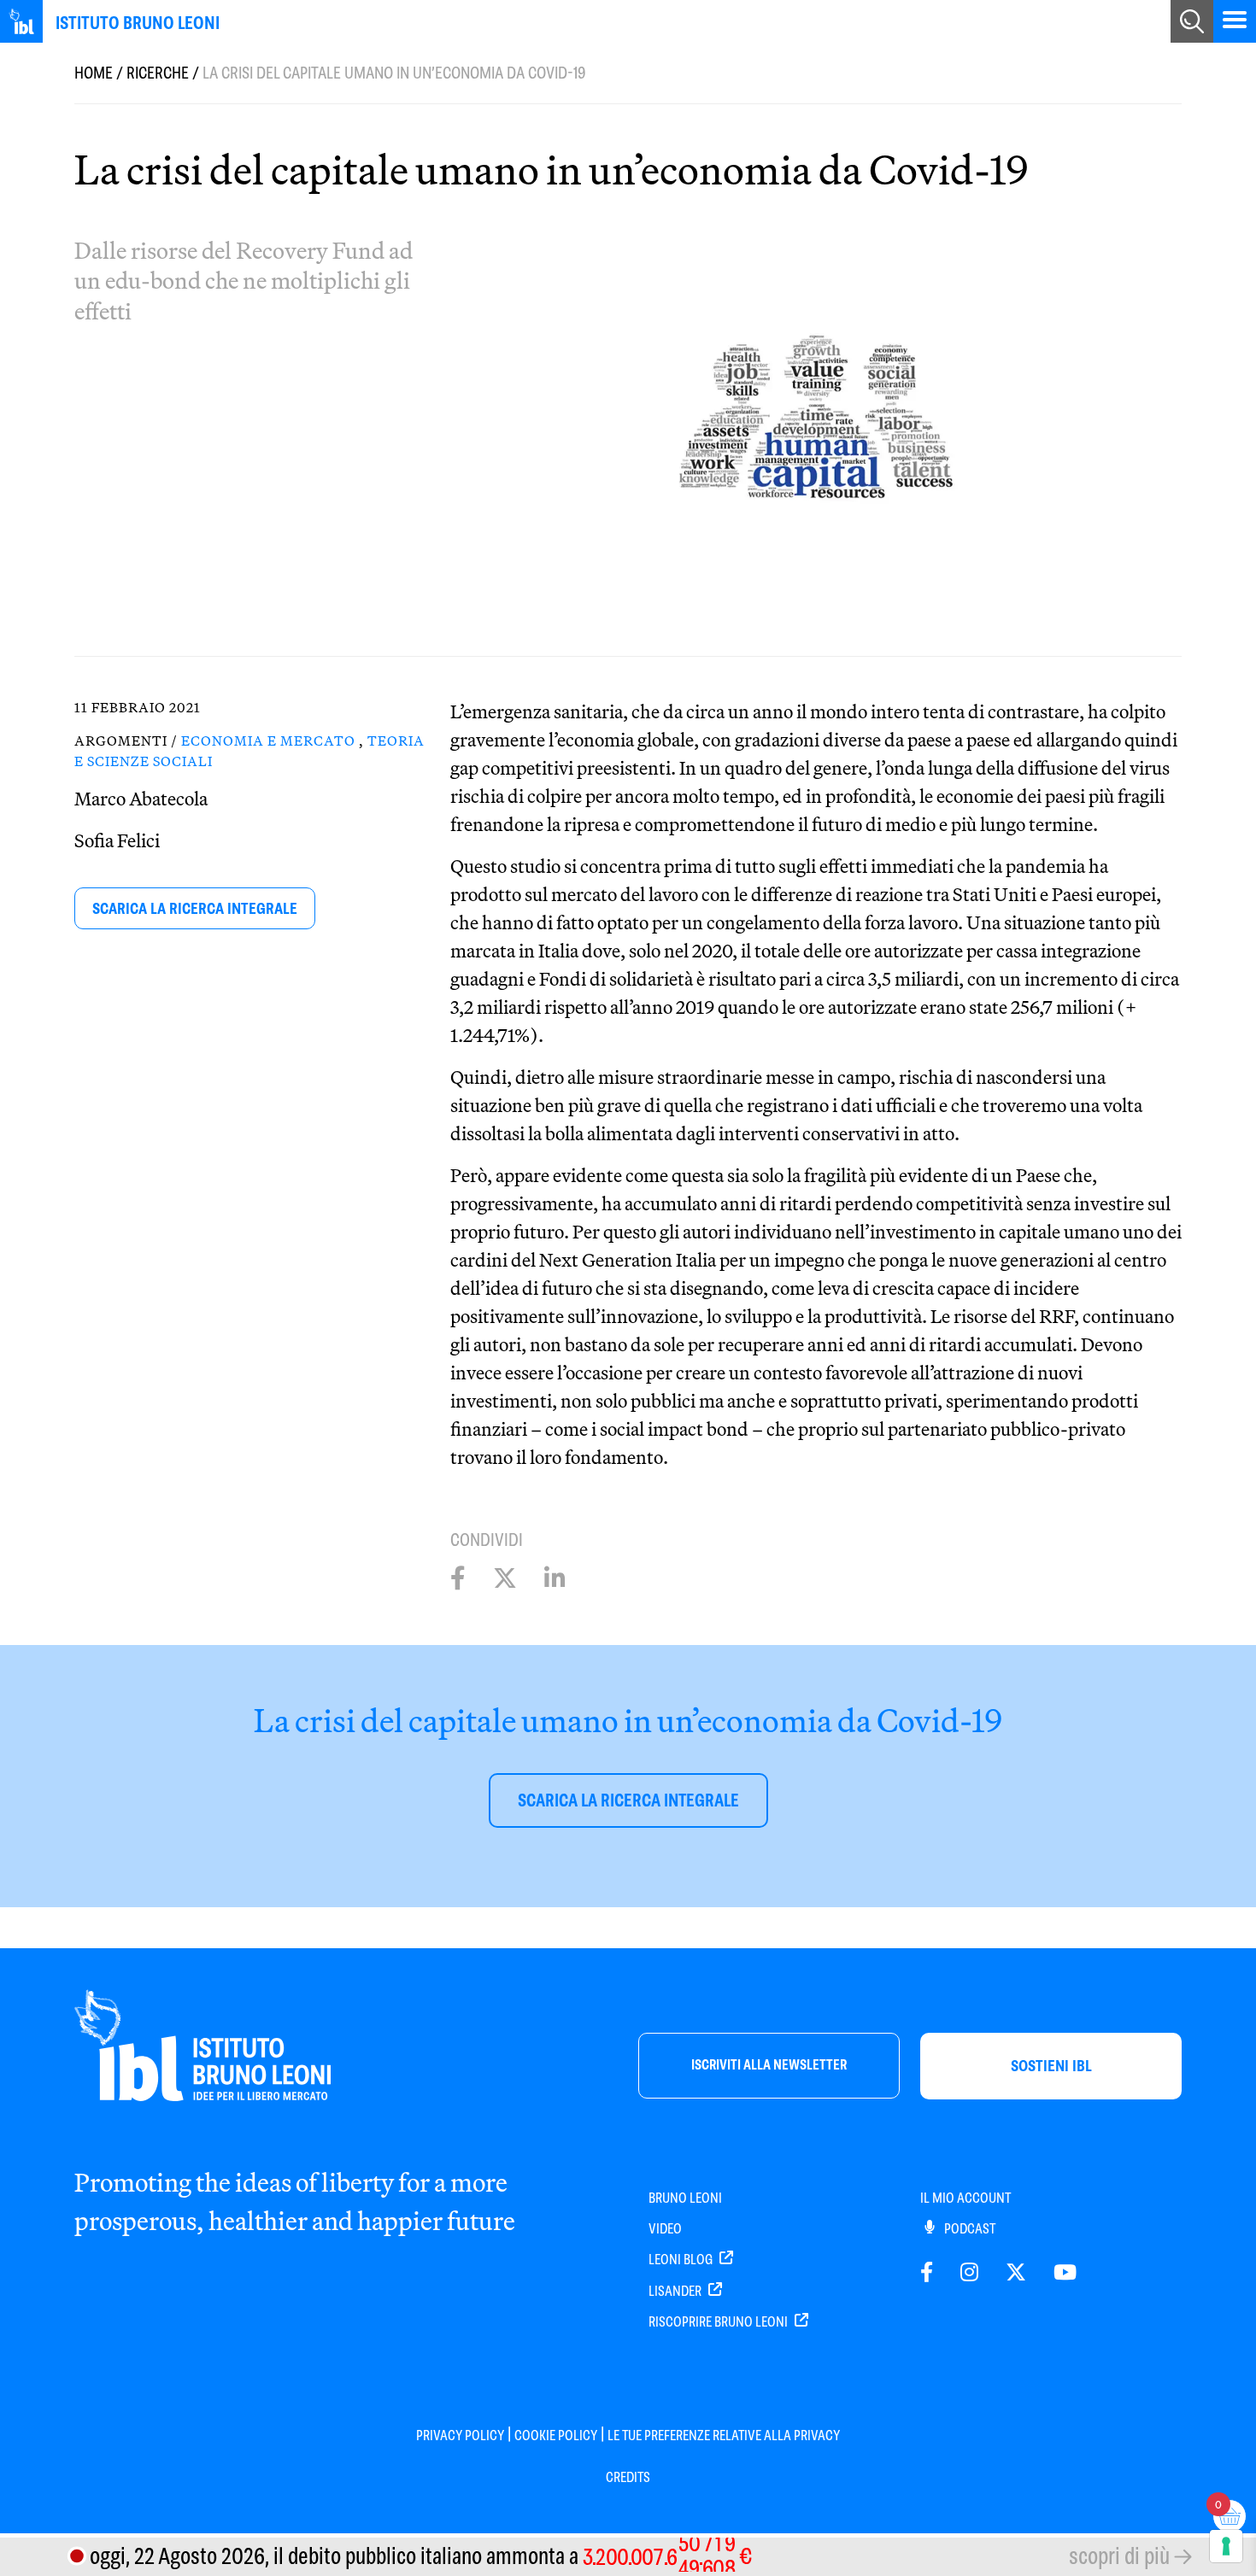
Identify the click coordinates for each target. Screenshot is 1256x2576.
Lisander (676, 2291)
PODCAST (968, 2229)
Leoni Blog (682, 2260)
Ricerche (158, 73)
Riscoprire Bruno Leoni (719, 2322)
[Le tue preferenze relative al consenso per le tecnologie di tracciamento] (1226, 2546)
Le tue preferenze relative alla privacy (724, 2435)
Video (665, 2229)
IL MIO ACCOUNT (965, 2198)
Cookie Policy (556, 2435)
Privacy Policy (460, 2435)
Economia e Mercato (268, 741)
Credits (628, 2477)
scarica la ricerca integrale (195, 908)
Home (94, 73)
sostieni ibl (1051, 2066)
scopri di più (1119, 2556)
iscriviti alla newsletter (769, 2065)
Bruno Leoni (685, 2198)
